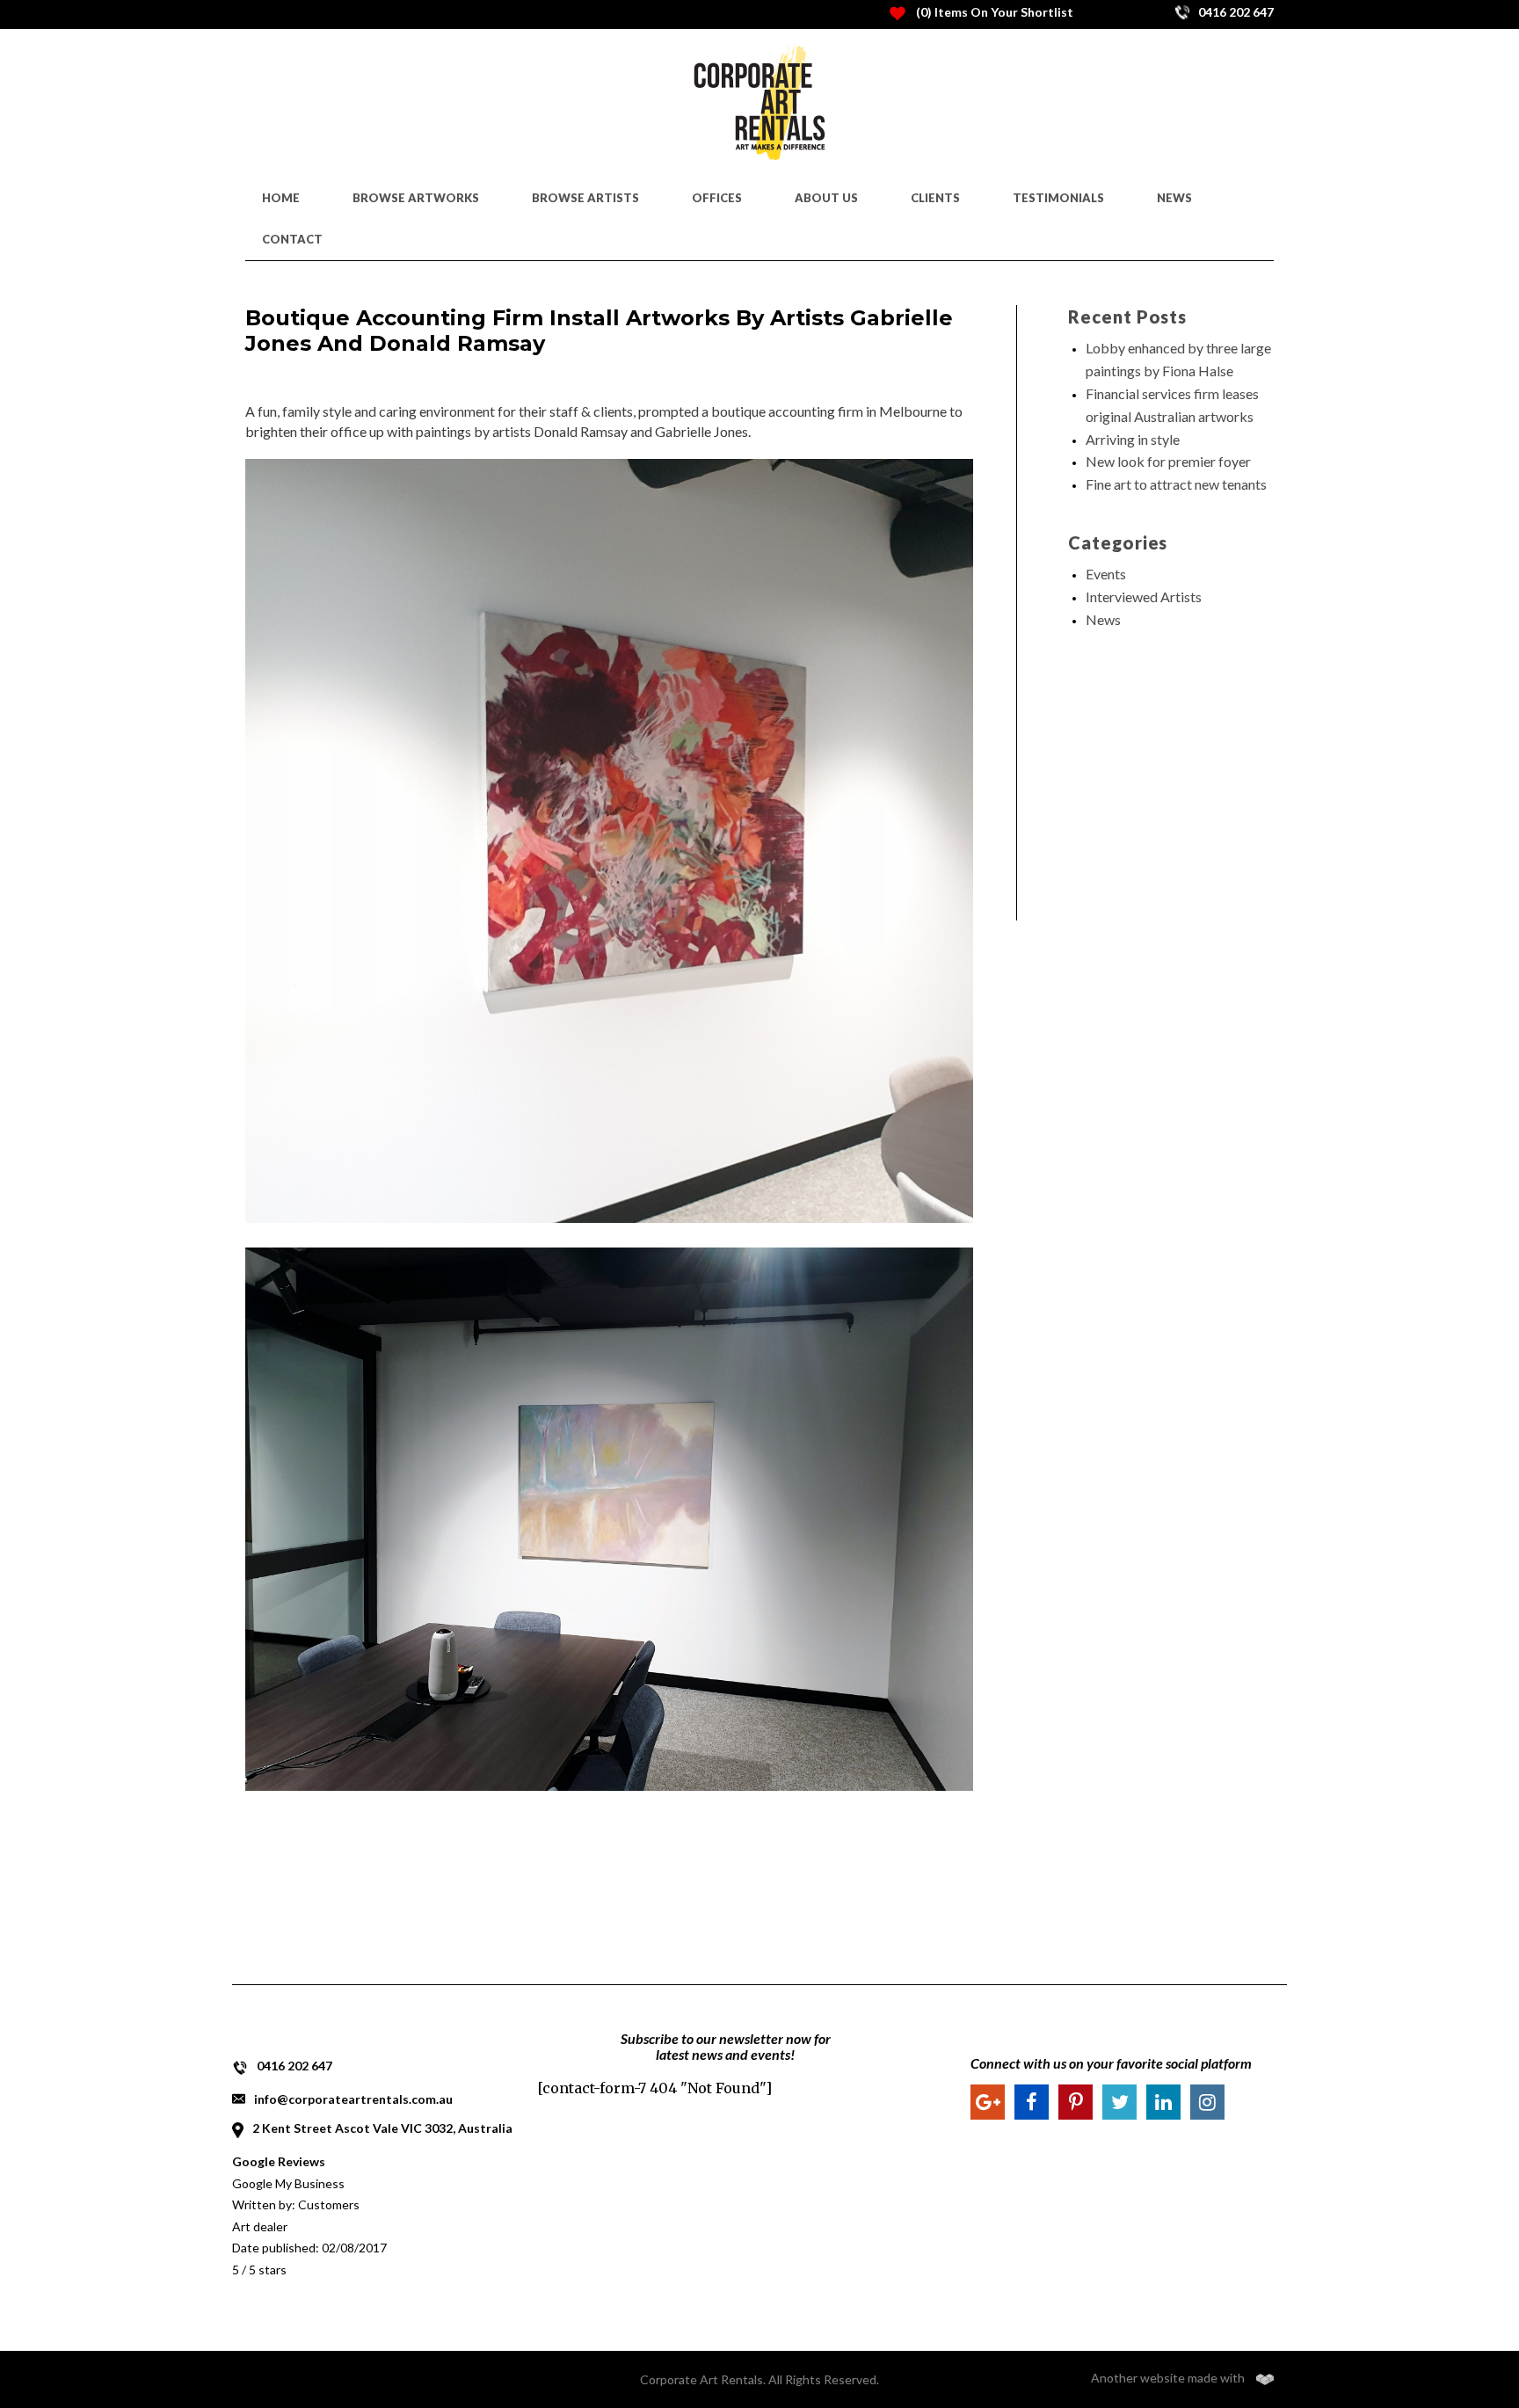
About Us (826, 198)
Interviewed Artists (1144, 597)
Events (1106, 574)
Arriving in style (1133, 439)
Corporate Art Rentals (701, 2379)
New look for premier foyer (1168, 461)
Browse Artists (585, 198)
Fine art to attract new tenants (1176, 484)
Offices (717, 198)
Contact (292, 239)
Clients (935, 198)
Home (281, 198)
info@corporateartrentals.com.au (353, 2099)
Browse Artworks (416, 198)
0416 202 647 (294, 2066)
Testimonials (1058, 198)
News (1174, 198)
